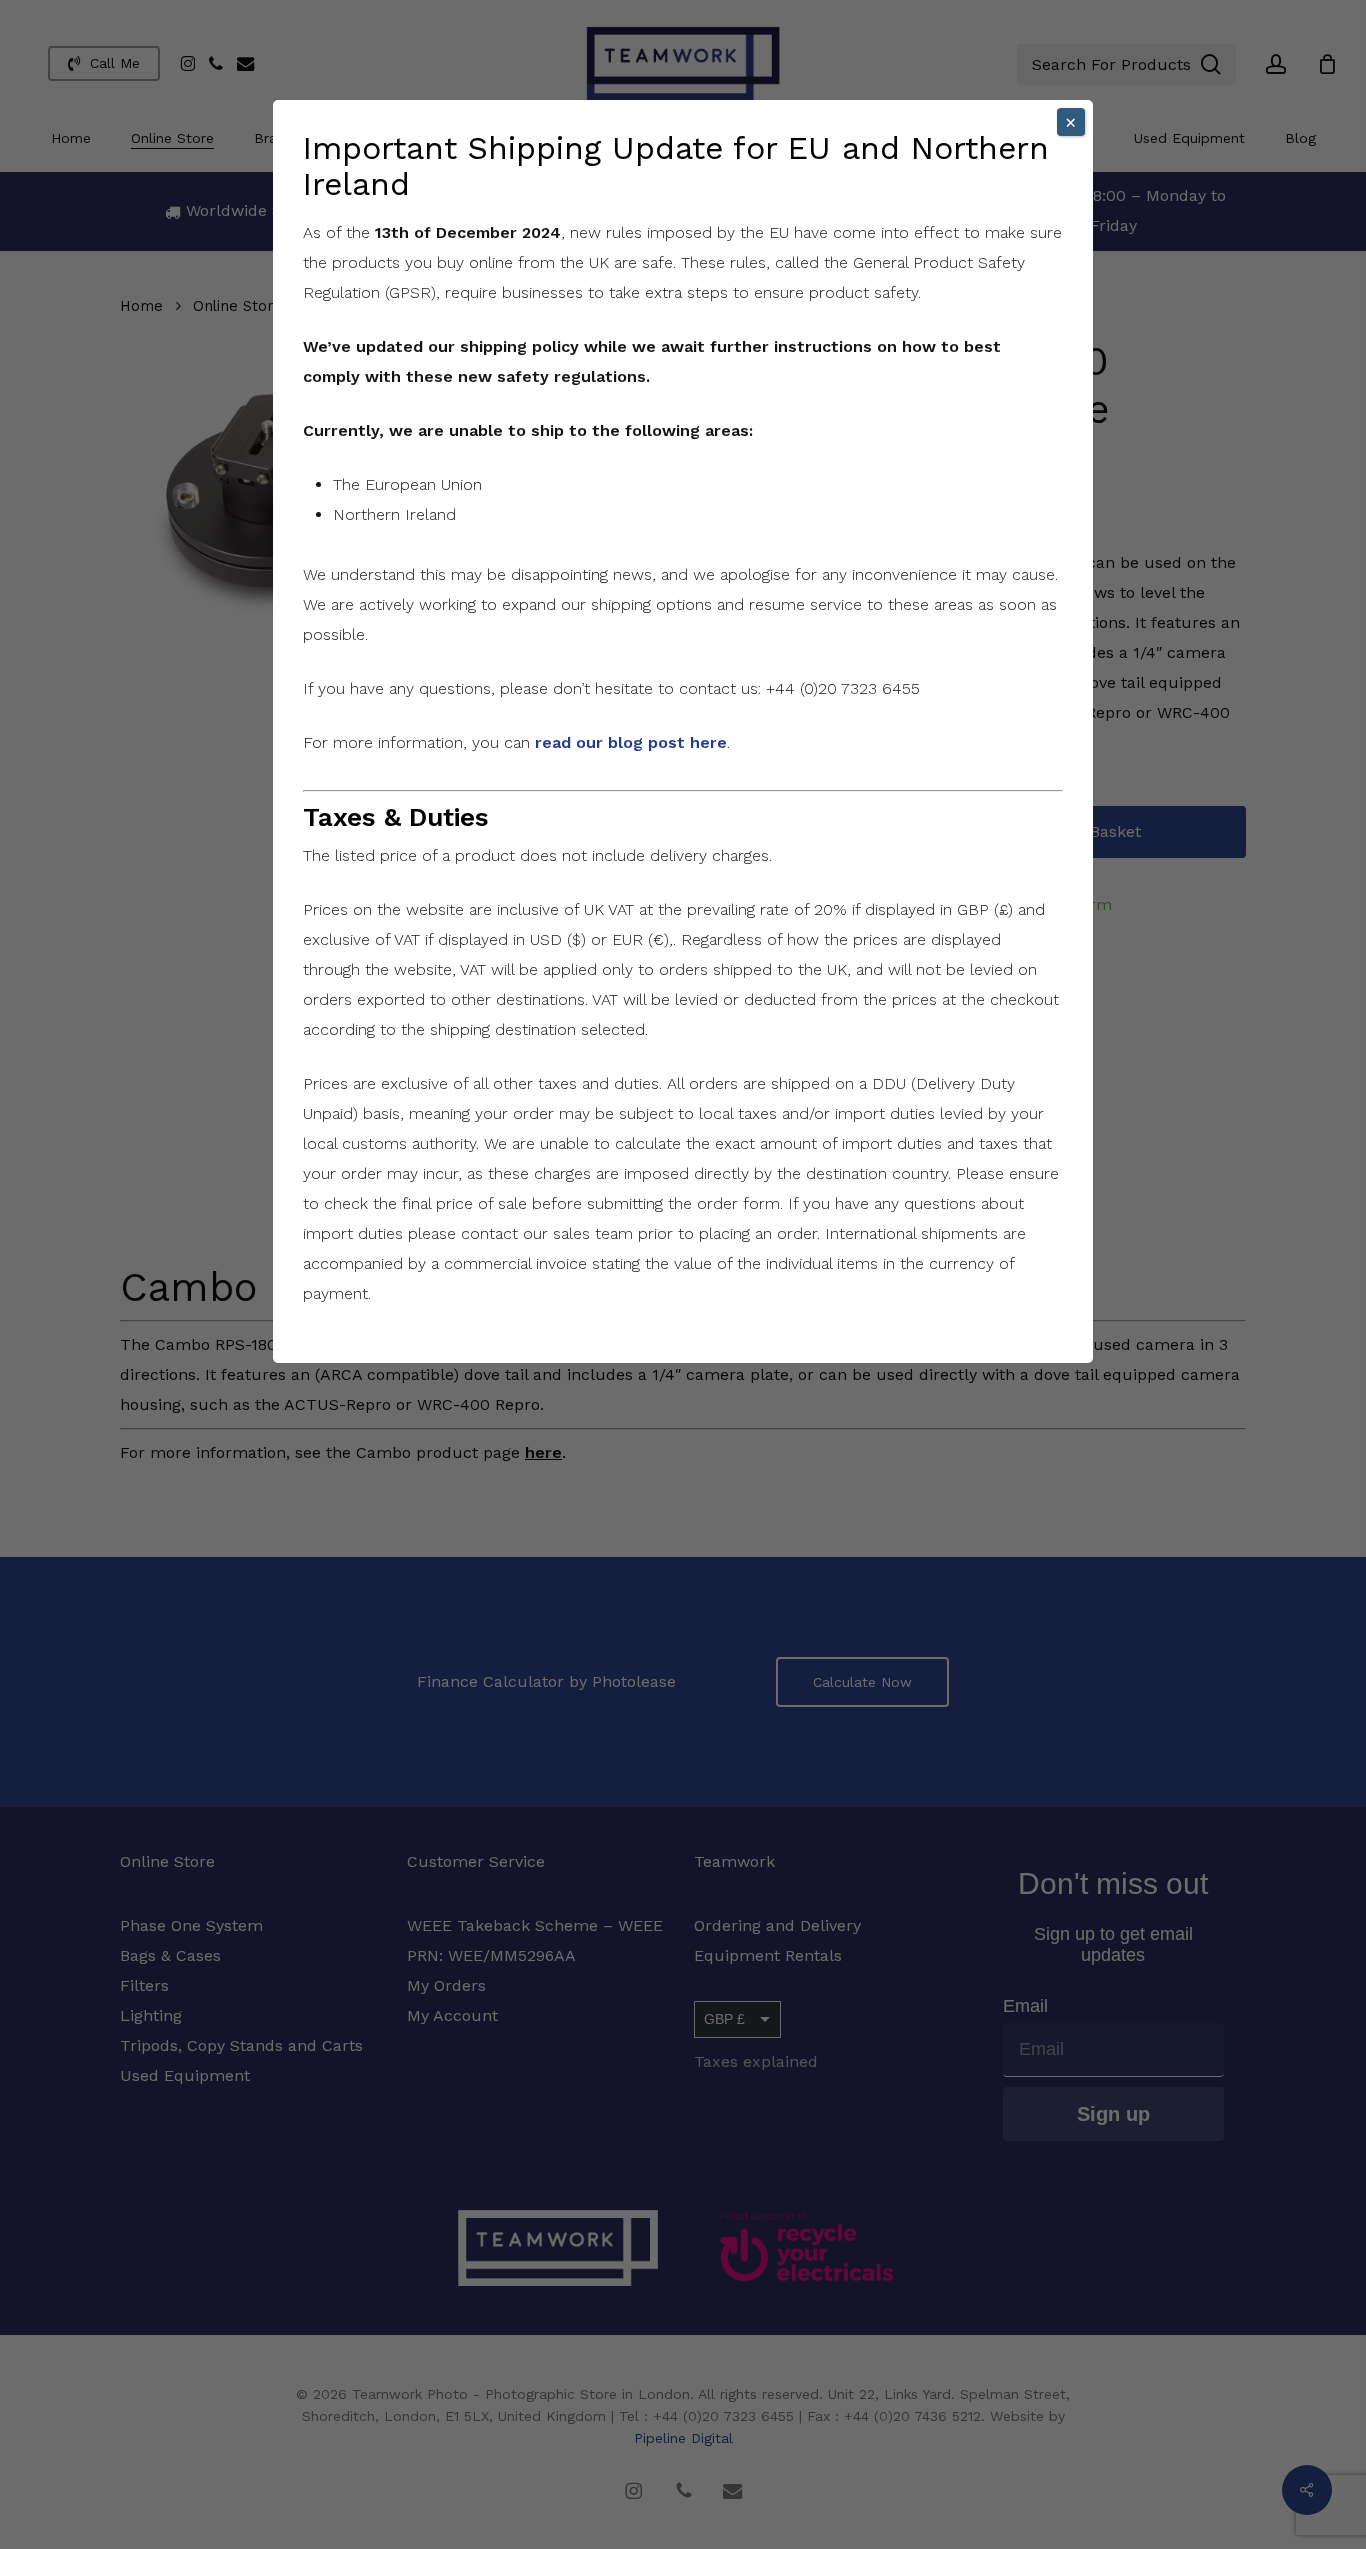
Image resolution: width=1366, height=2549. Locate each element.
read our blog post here (631, 742)
